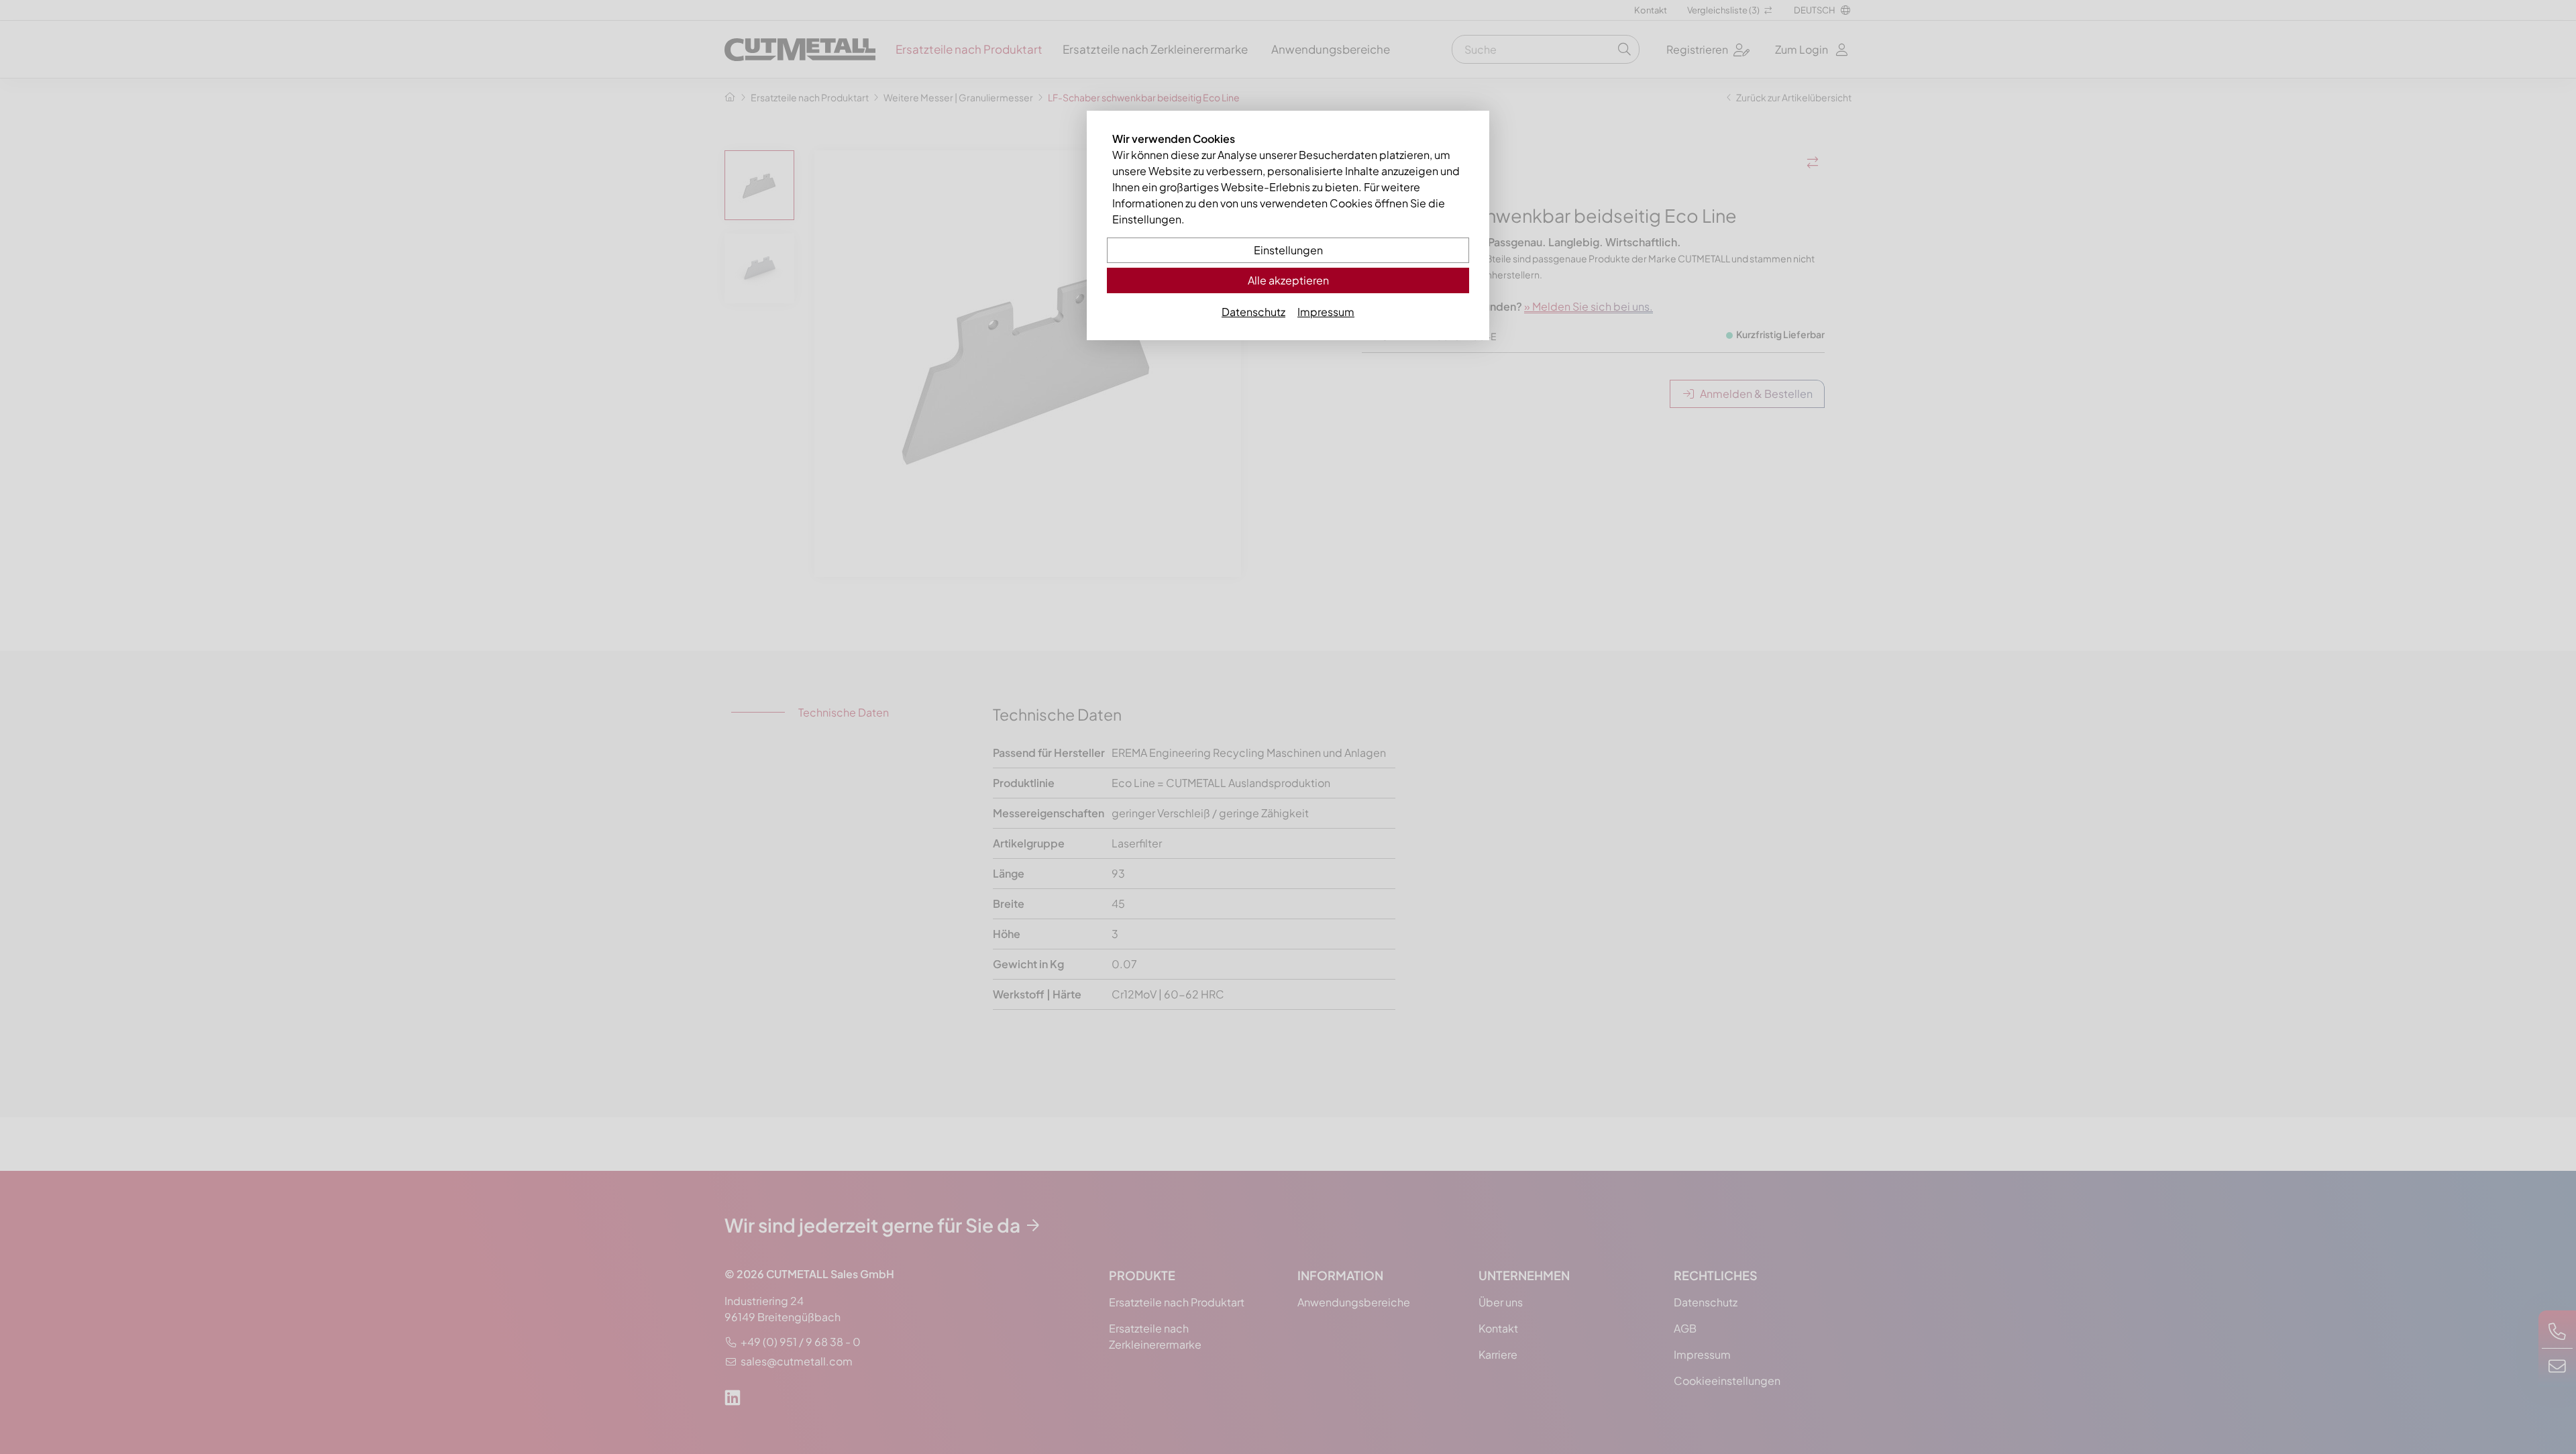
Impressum (1326, 312)
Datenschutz (1253, 312)
